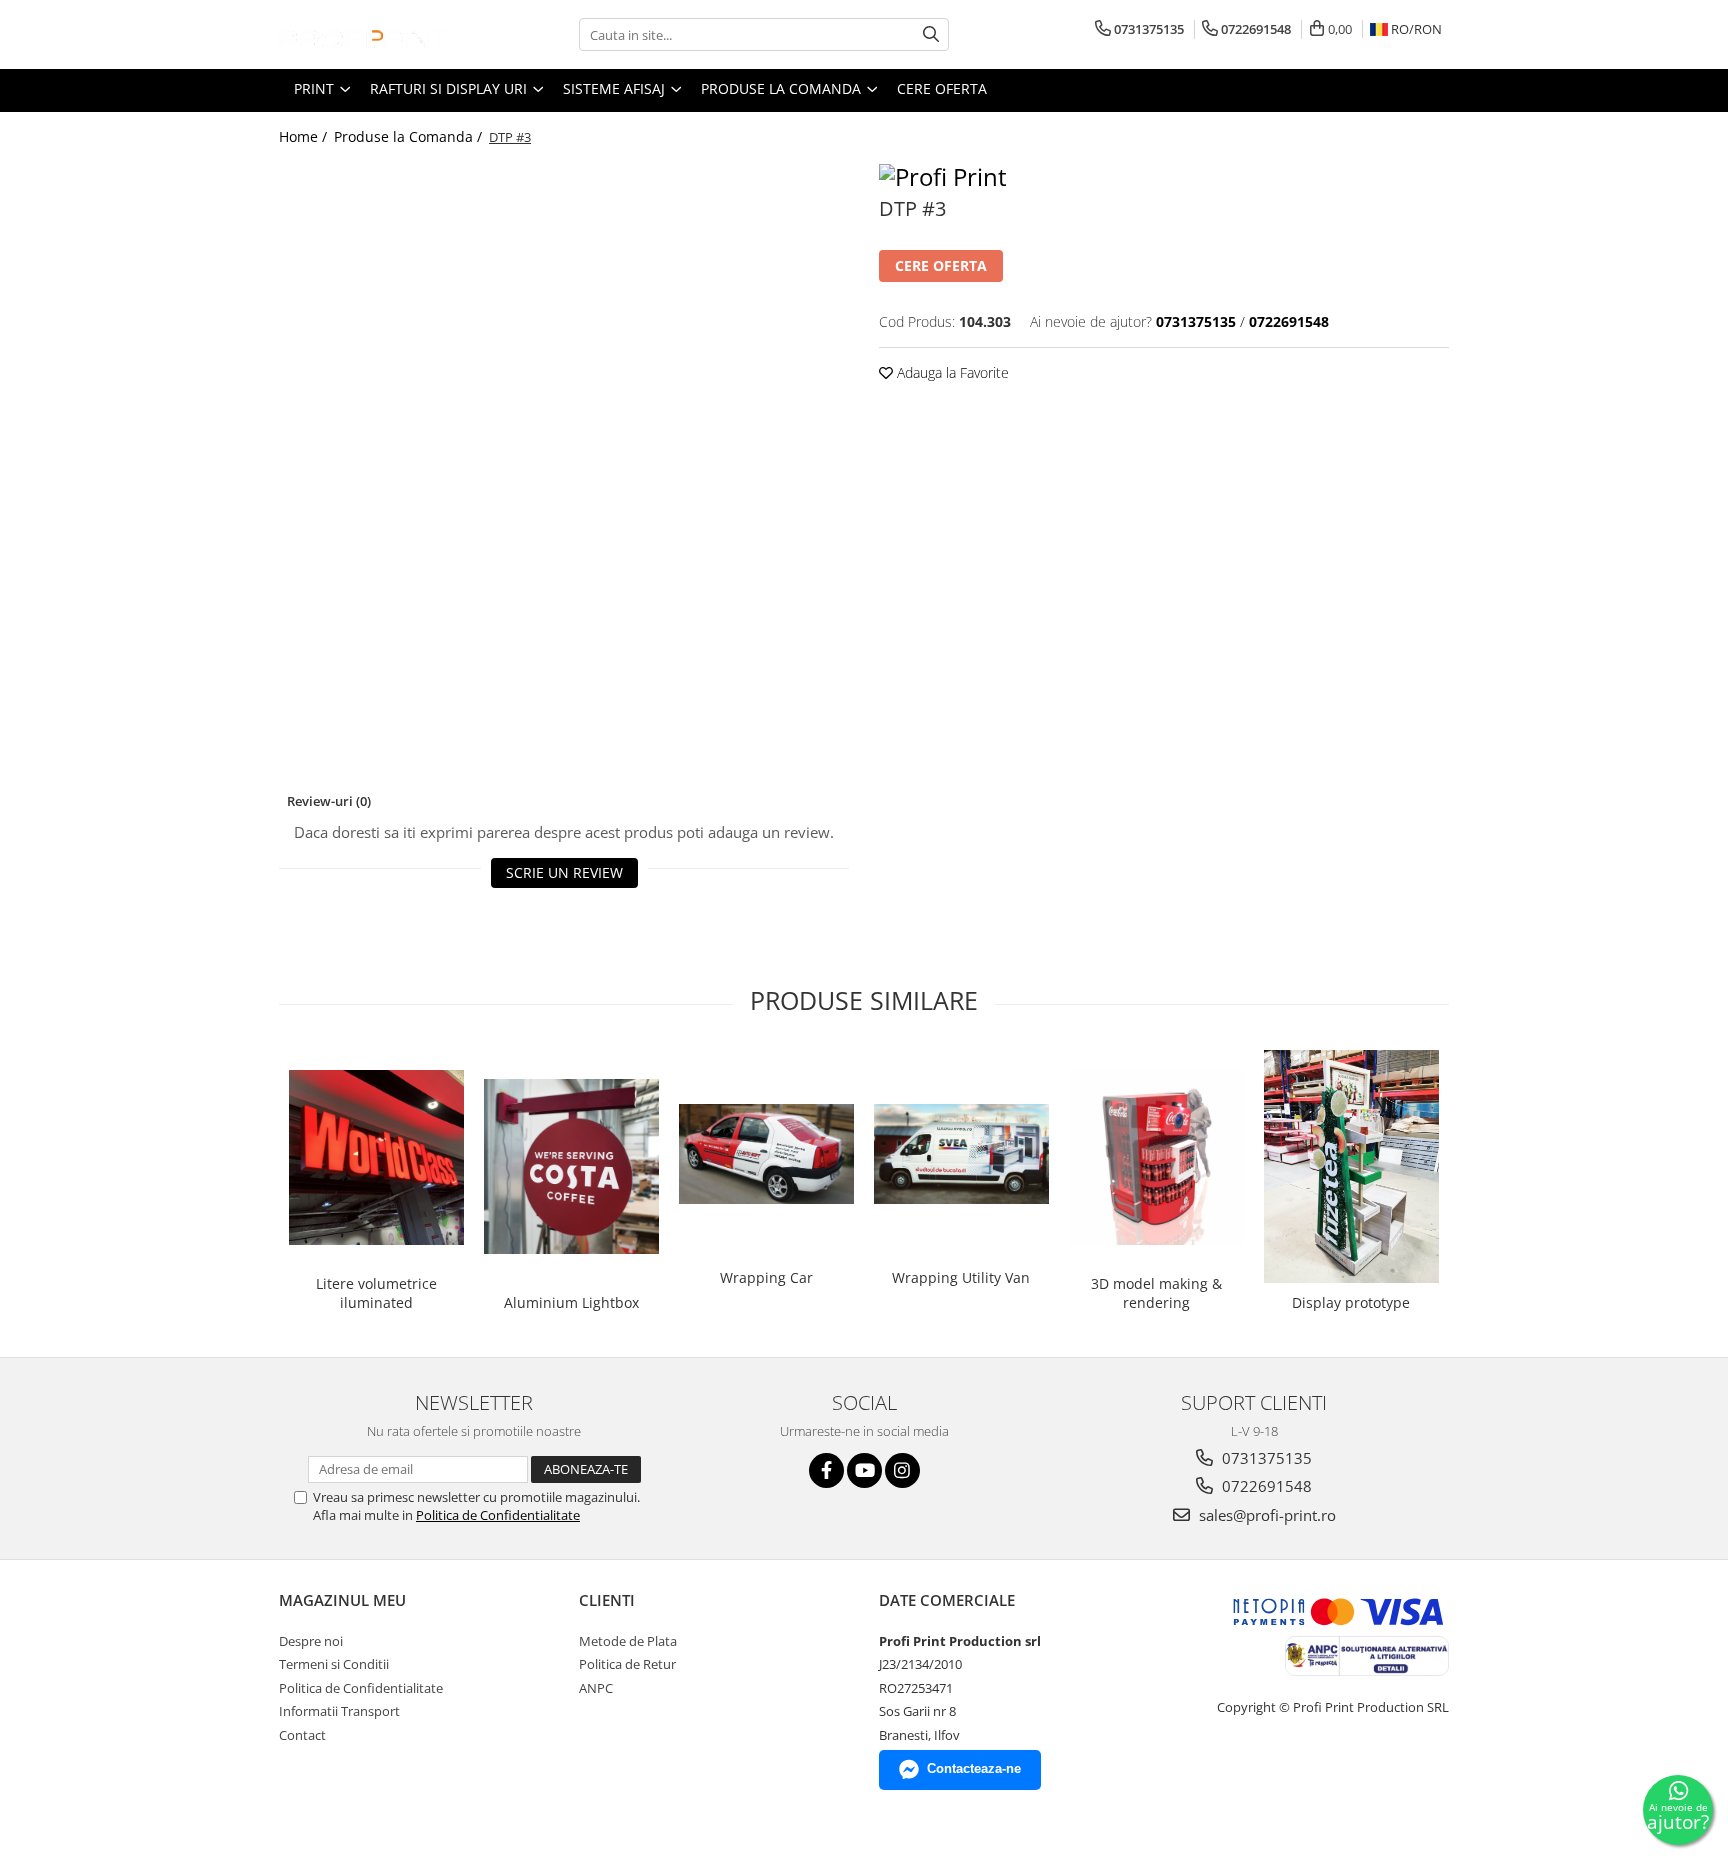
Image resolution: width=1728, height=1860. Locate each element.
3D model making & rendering (1156, 1293)
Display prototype (1351, 1302)
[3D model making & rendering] (1156, 1157)
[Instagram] (902, 1470)
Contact (302, 1735)
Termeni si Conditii (334, 1664)
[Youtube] (864, 1470)
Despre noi (311, 1641)
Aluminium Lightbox (571, 1302)
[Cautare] (931, 34)
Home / (305, 136)
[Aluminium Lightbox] (571, 1166)
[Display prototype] (1351, 1167)
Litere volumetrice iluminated (376, 1293)
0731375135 (1265, 1458)
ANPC (596, 1688)
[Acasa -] (379, 34)
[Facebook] (826, 1470)
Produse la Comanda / (410, 136)
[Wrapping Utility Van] (961, 1154)
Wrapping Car (766, 1277)
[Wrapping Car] (766, 1154)
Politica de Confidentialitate (498, 1515)
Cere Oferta (942, 88)
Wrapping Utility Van (961, 1277)
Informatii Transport (339, 1711)
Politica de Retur (627, 1664)
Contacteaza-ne (974, 1768)
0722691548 (1265, 1486)
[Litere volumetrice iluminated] (376, 1157)
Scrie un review (564, 872)
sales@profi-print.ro (1265, 1515)
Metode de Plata (628, 1641)
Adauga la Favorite (951, 372)
